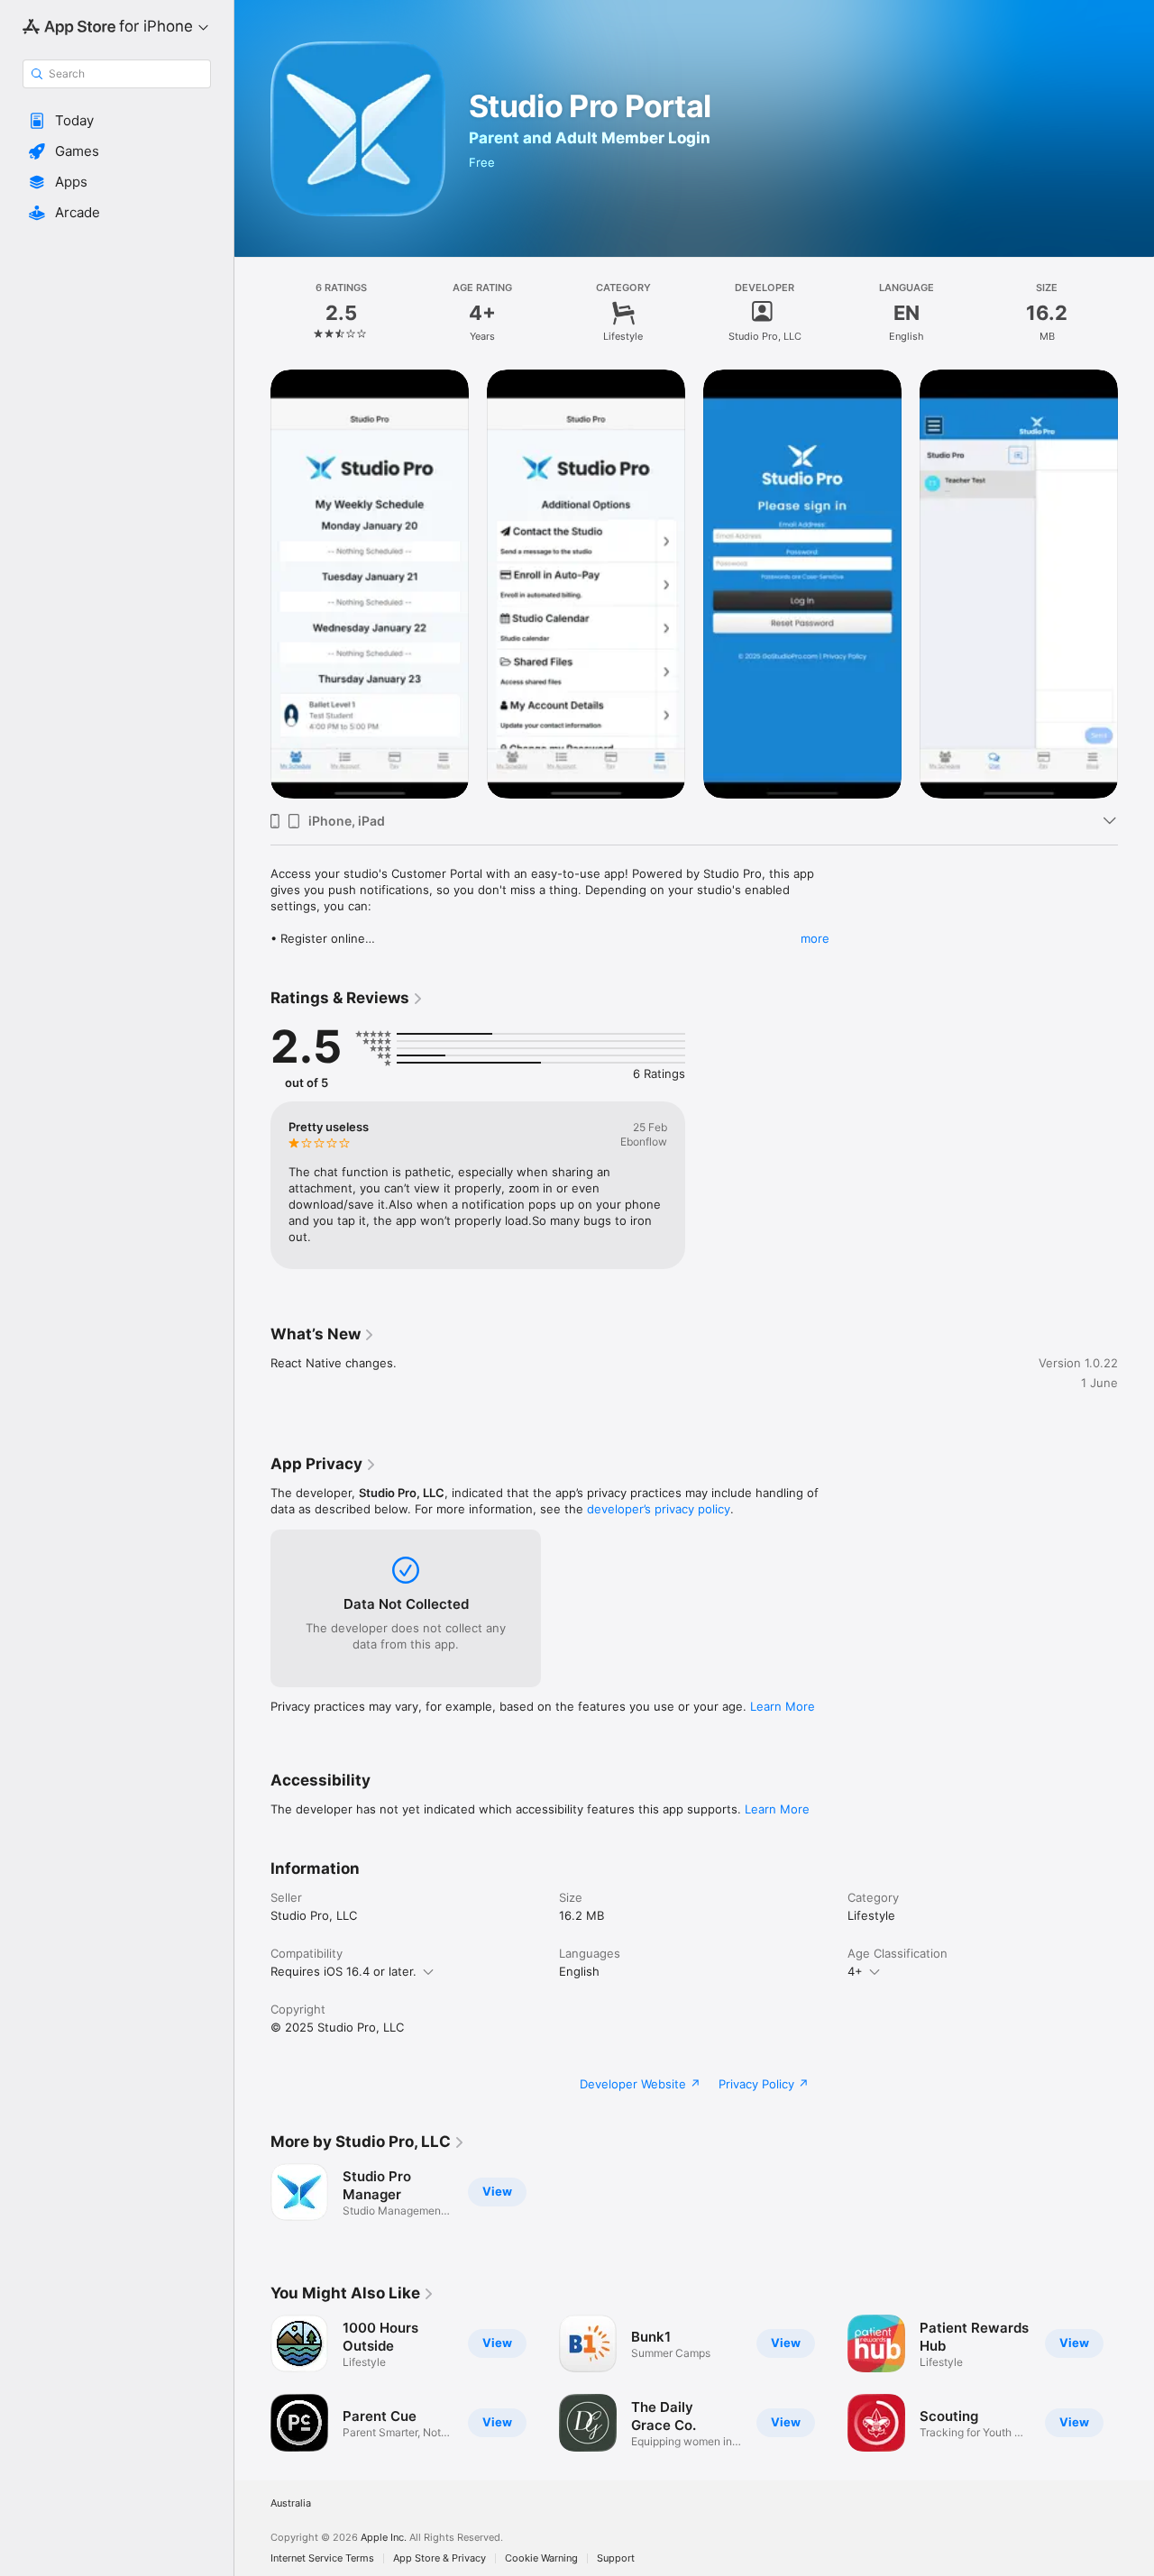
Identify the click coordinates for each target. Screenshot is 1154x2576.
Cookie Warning (541, 2558)
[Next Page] (1136, 584)
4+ (855, 1971)
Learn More (783, 1706)
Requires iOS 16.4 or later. (343, 1971)
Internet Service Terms (322, 2558)
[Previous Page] (252, 584)
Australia (291, 2503)
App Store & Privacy (440, 2558)
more (815, 938)
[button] (117, 121)
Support (616, 2558)
